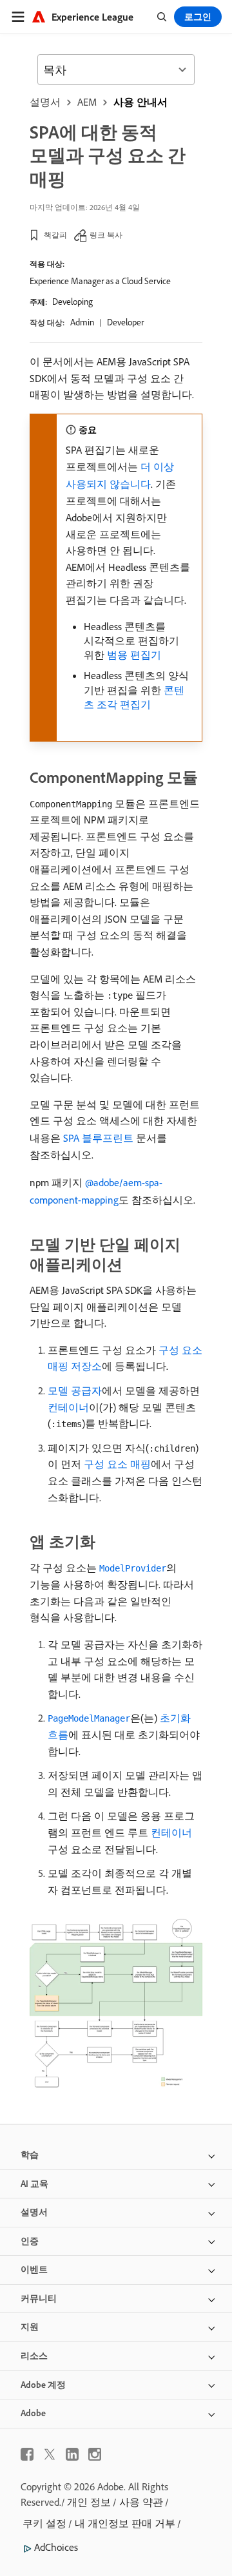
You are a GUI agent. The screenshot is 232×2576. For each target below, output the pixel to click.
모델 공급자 (75, 1390)
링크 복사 (106, 235)
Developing (72, 302)
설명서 (45, 102)
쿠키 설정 (44, 2523)
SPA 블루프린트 (98, 1138)
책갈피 (55, 235)
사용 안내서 (140, 102)
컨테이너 (68, 1407)
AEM (87, 102)
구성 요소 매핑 (117, 1464)
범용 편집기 (134, 655)
